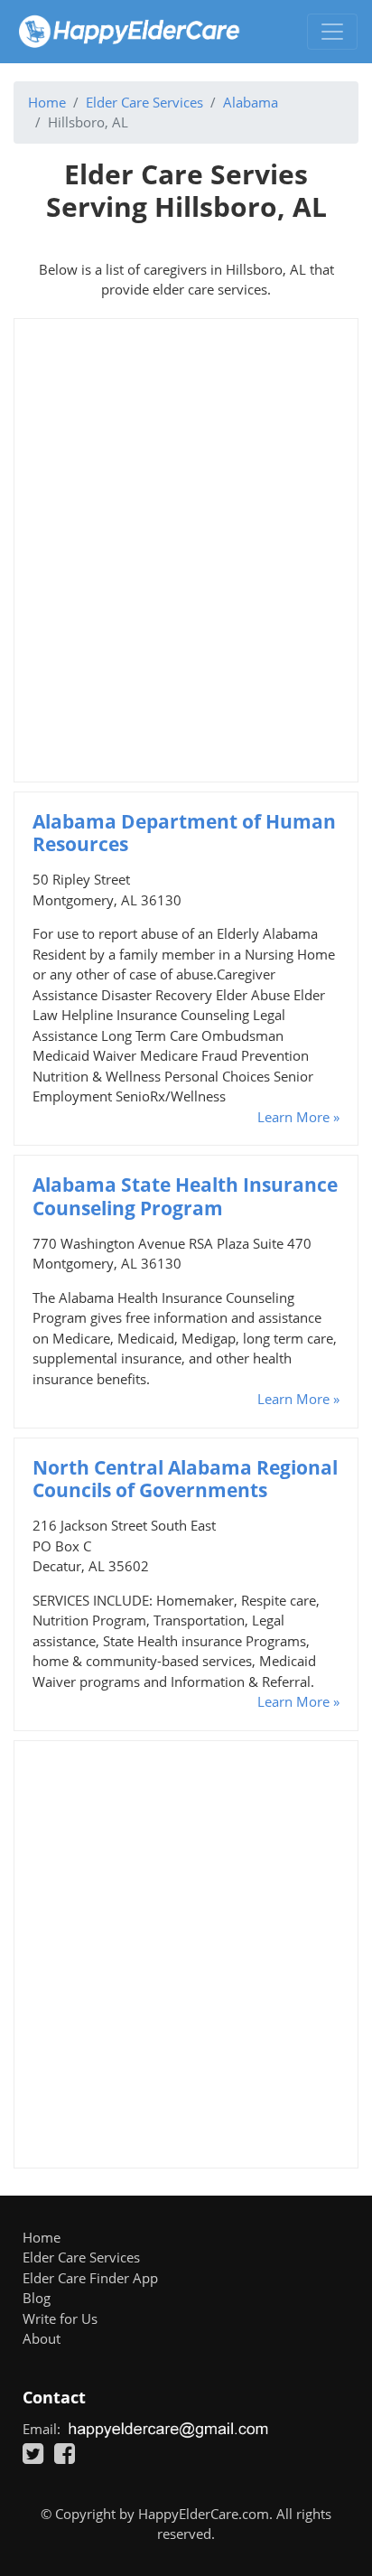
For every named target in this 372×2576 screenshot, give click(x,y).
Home (47, 102)
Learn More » (298, 1117)
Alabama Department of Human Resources (184, 833)
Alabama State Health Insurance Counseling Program (185, 1196)
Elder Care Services (144, 102)
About (42, 2338)
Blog (37, 2298)
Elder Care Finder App (90, 2278)
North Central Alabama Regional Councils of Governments (185, 1479)
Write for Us (60, 2318)
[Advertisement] (186, 550)
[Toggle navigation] (332, 32)
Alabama (251, 102)
